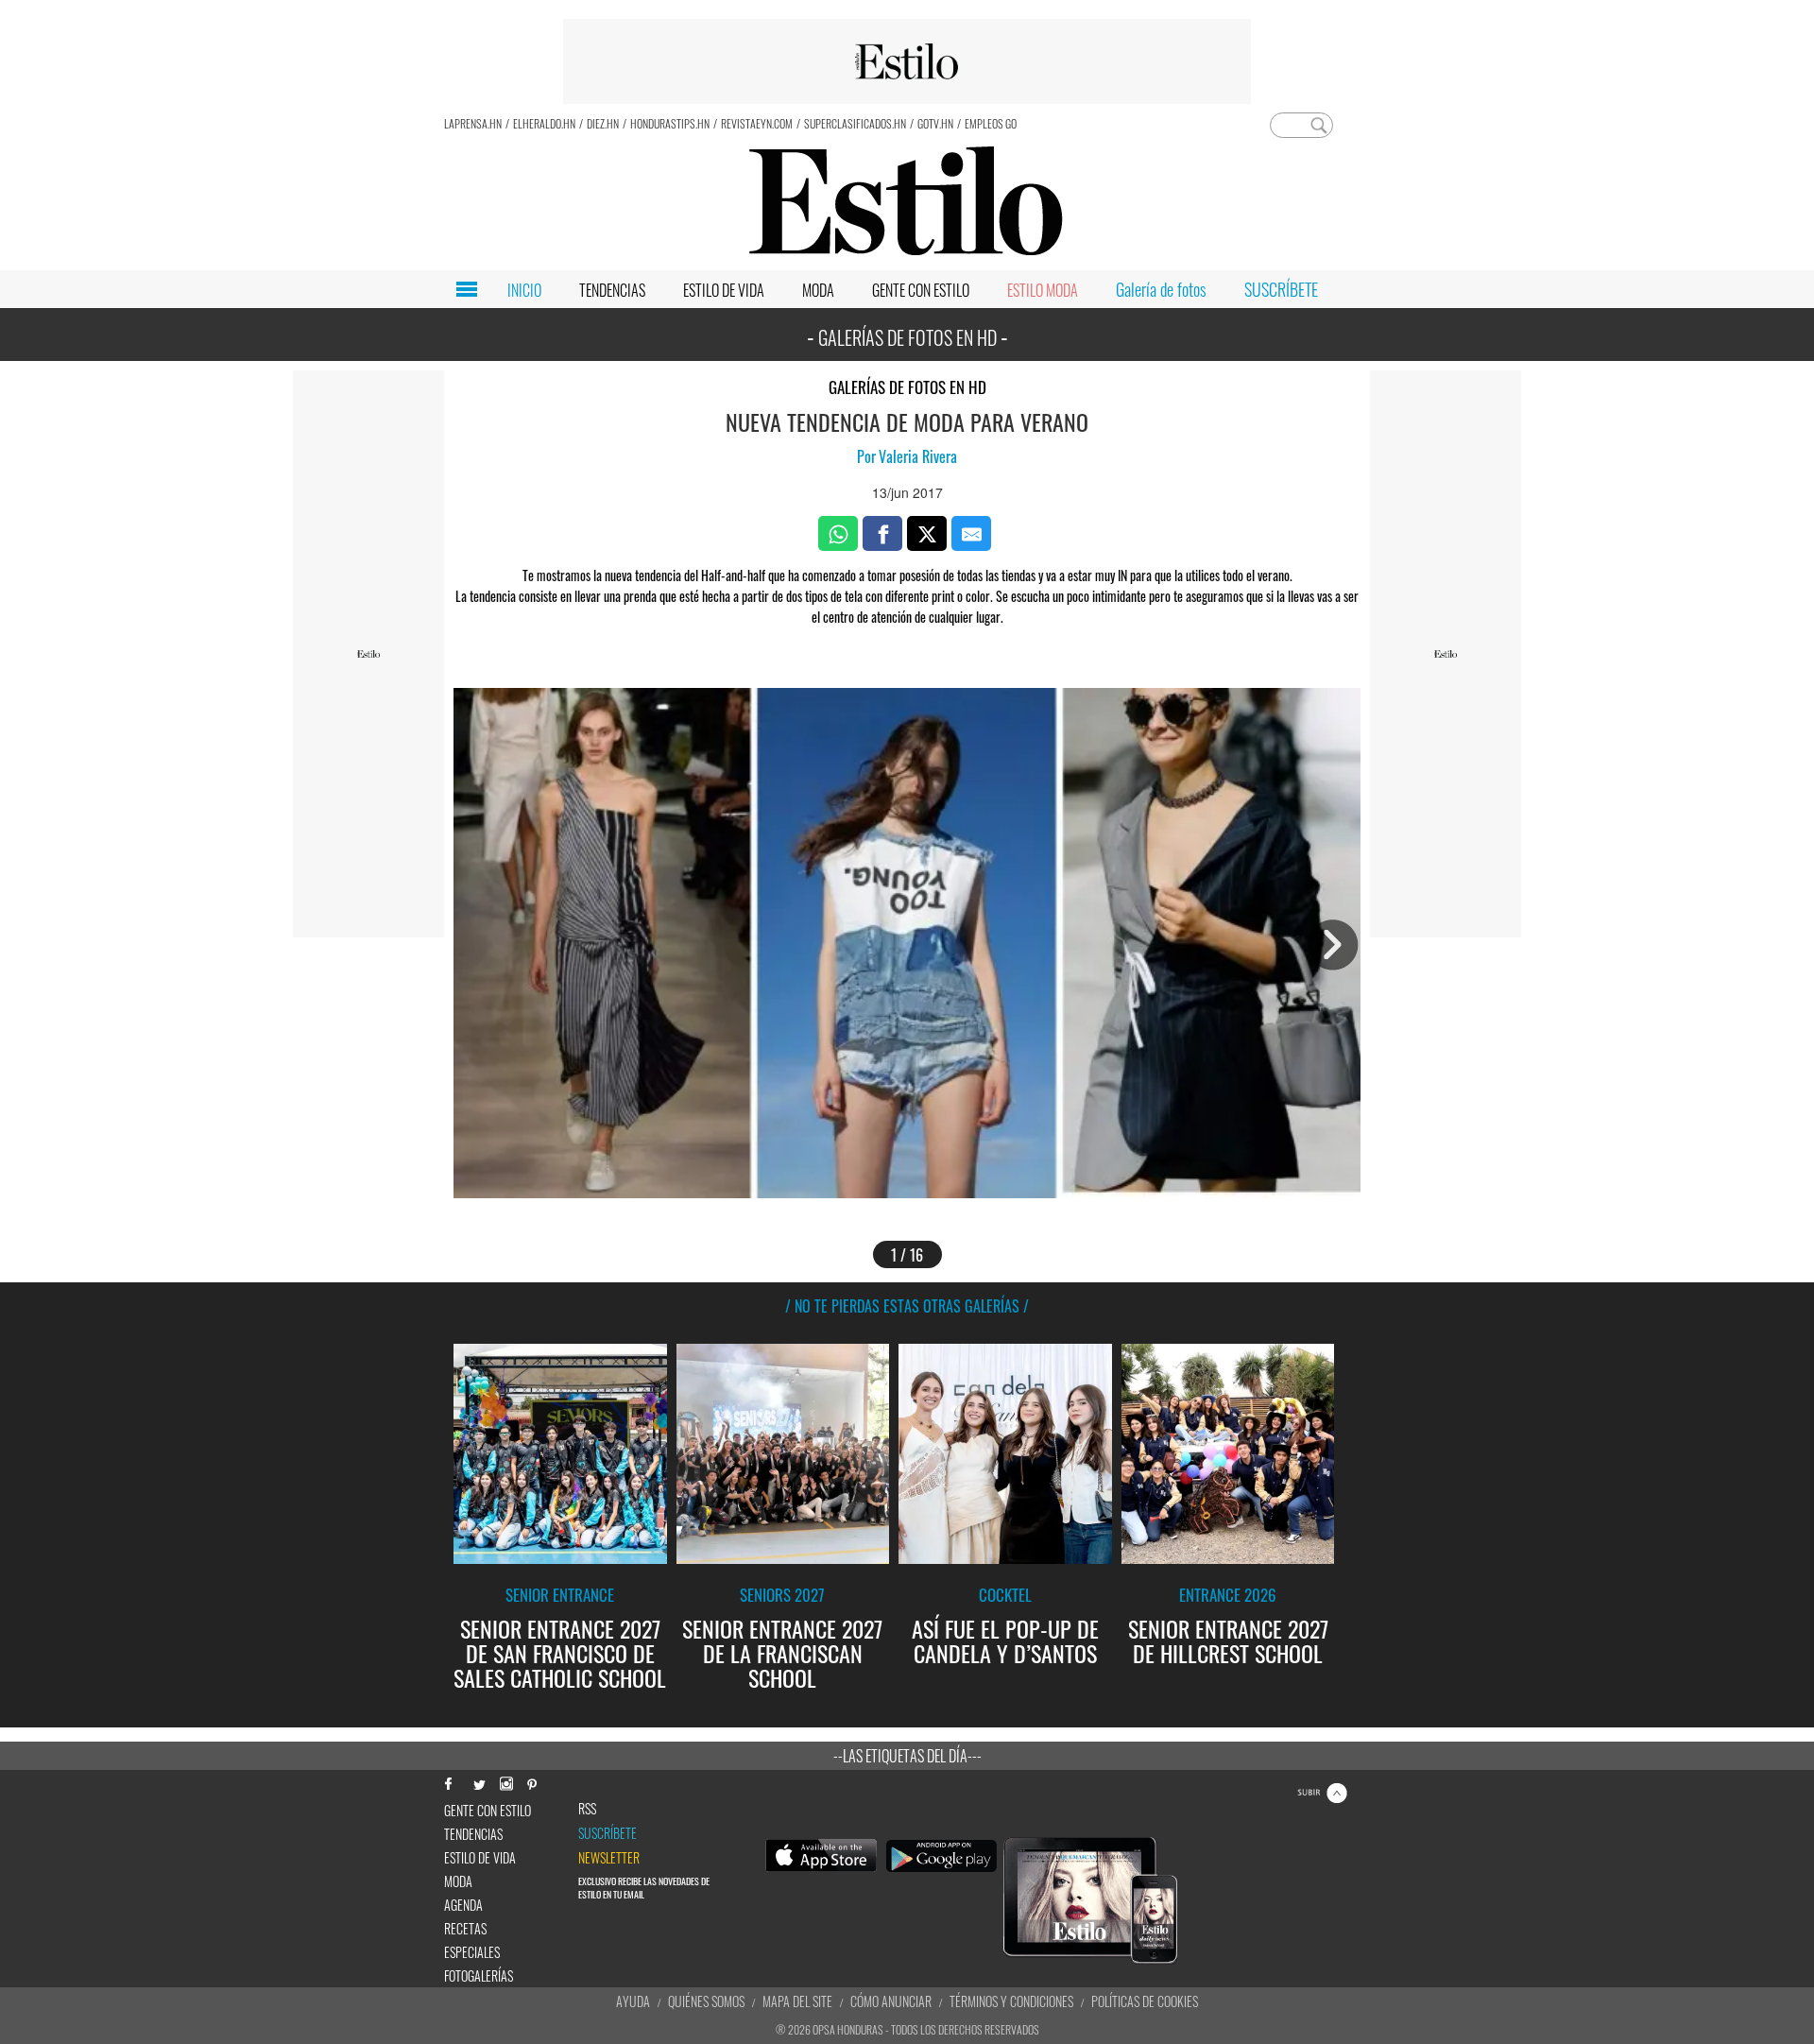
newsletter (609, 1858)
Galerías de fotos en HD (907, 387)
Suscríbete (608, 1833)
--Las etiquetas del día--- (907, 1756)
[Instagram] (505, 1782)
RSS (587, 1809)
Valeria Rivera (918, 456)
